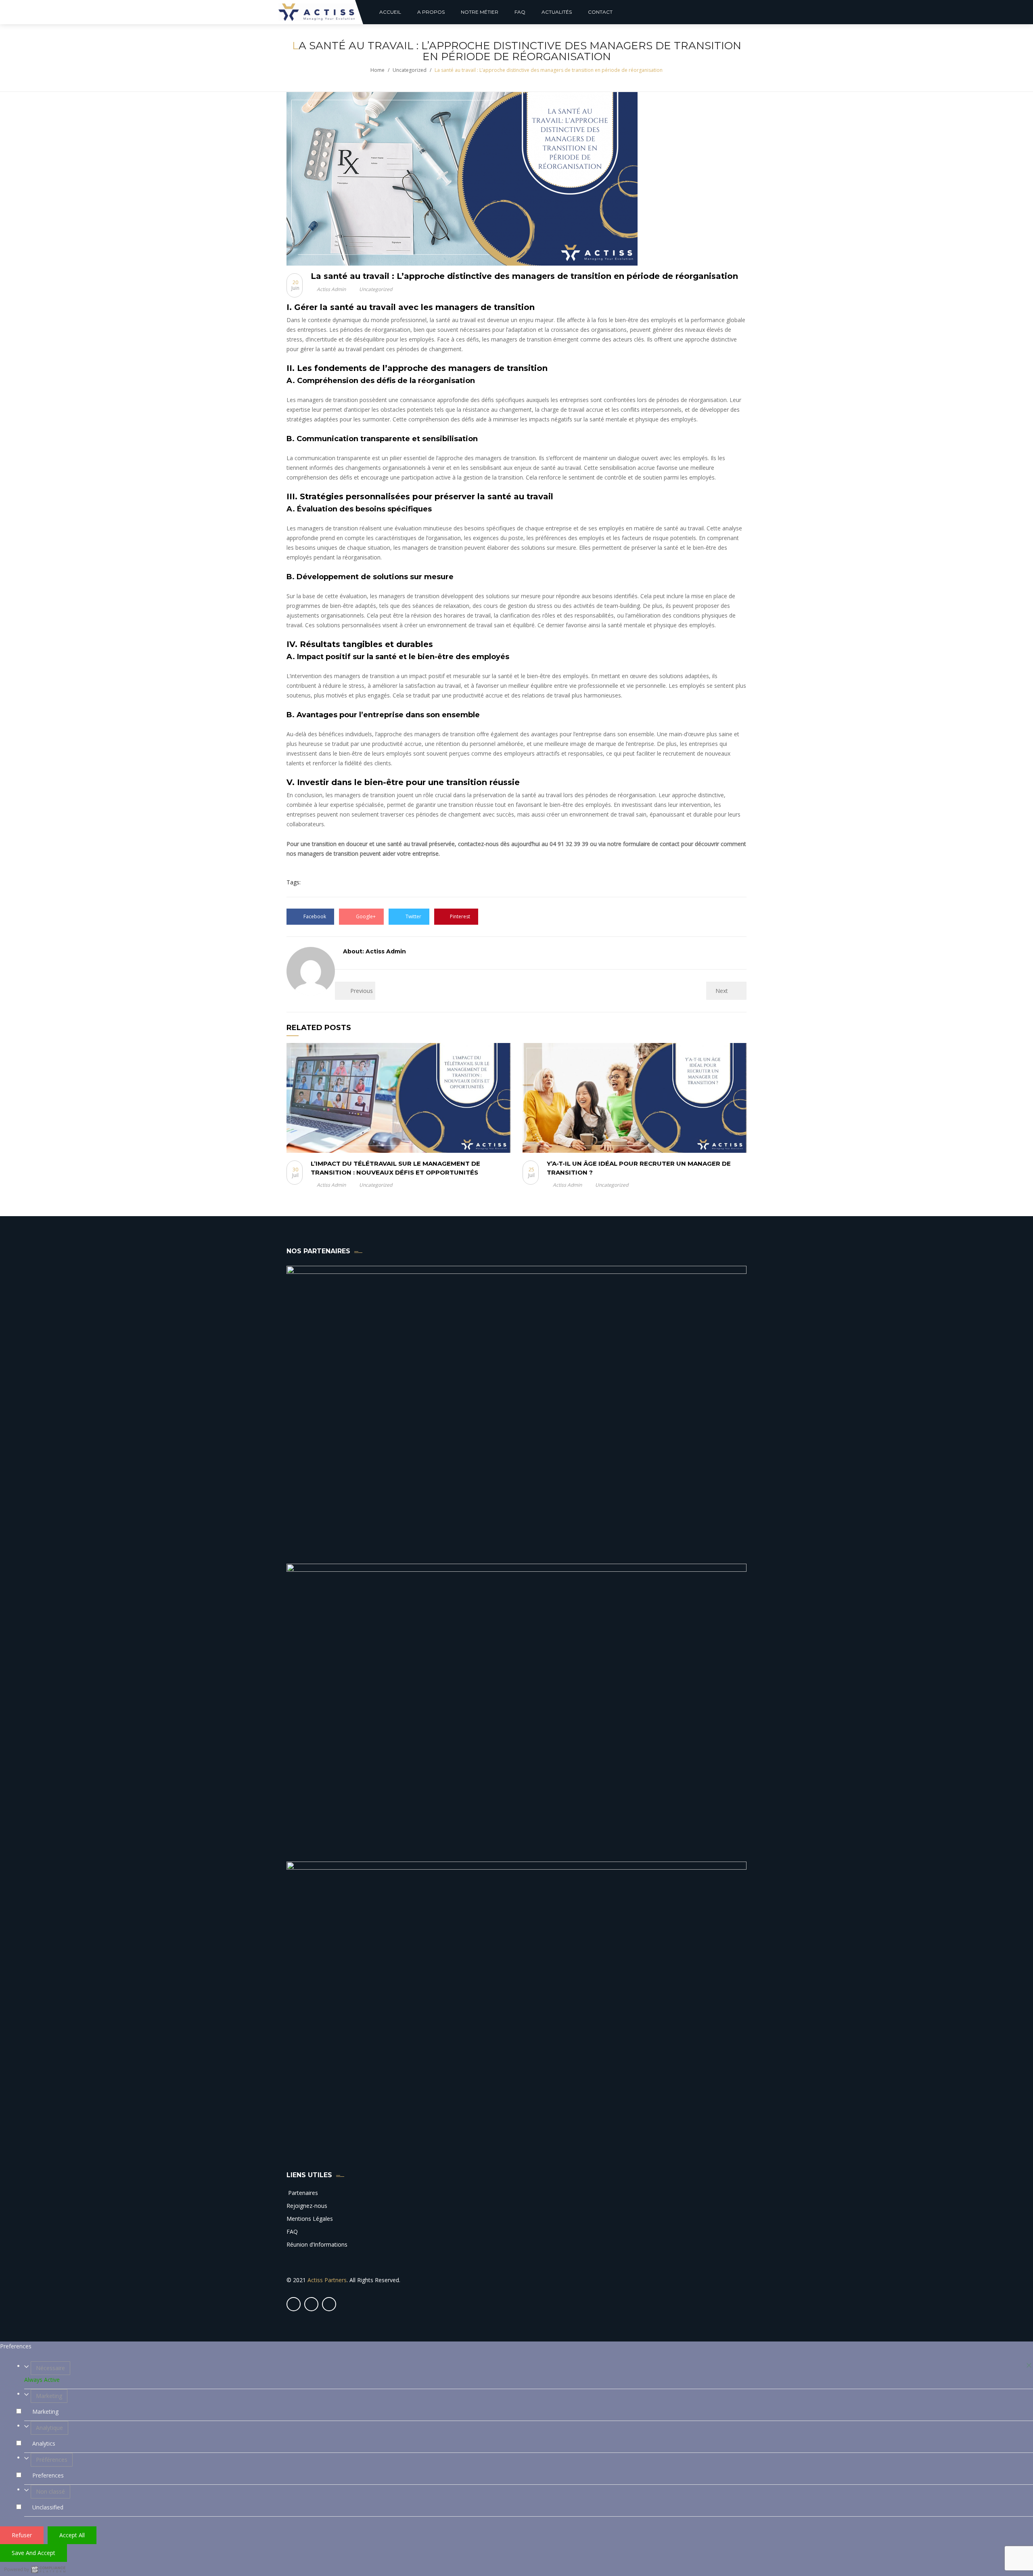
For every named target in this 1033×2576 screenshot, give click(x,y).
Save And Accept (33, 2553)
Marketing (49, 2396)
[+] (398, 1098)
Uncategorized (410, 70)
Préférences (52, 2460)
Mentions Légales (310, 2219)
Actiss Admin (331, 289)
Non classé (50, 2491)
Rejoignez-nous (307, 2206)
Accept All (72, 2535)
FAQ (292, 2231)
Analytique (49, 2428)
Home (377, 70)
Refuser (22, 2535)
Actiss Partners (327, 2280)
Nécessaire (50, 2368)
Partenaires (302, 2193)
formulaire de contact (651, 844)
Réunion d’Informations (317, 2244)
